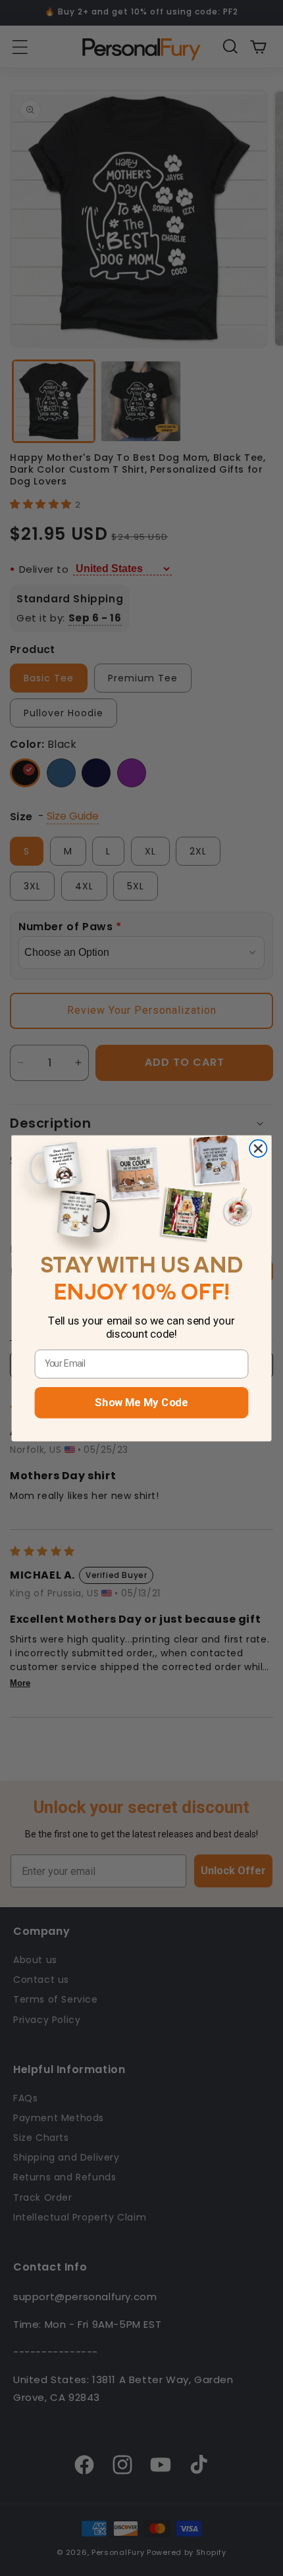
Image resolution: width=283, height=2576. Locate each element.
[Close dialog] (258, 1148)
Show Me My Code (141, 1402)
